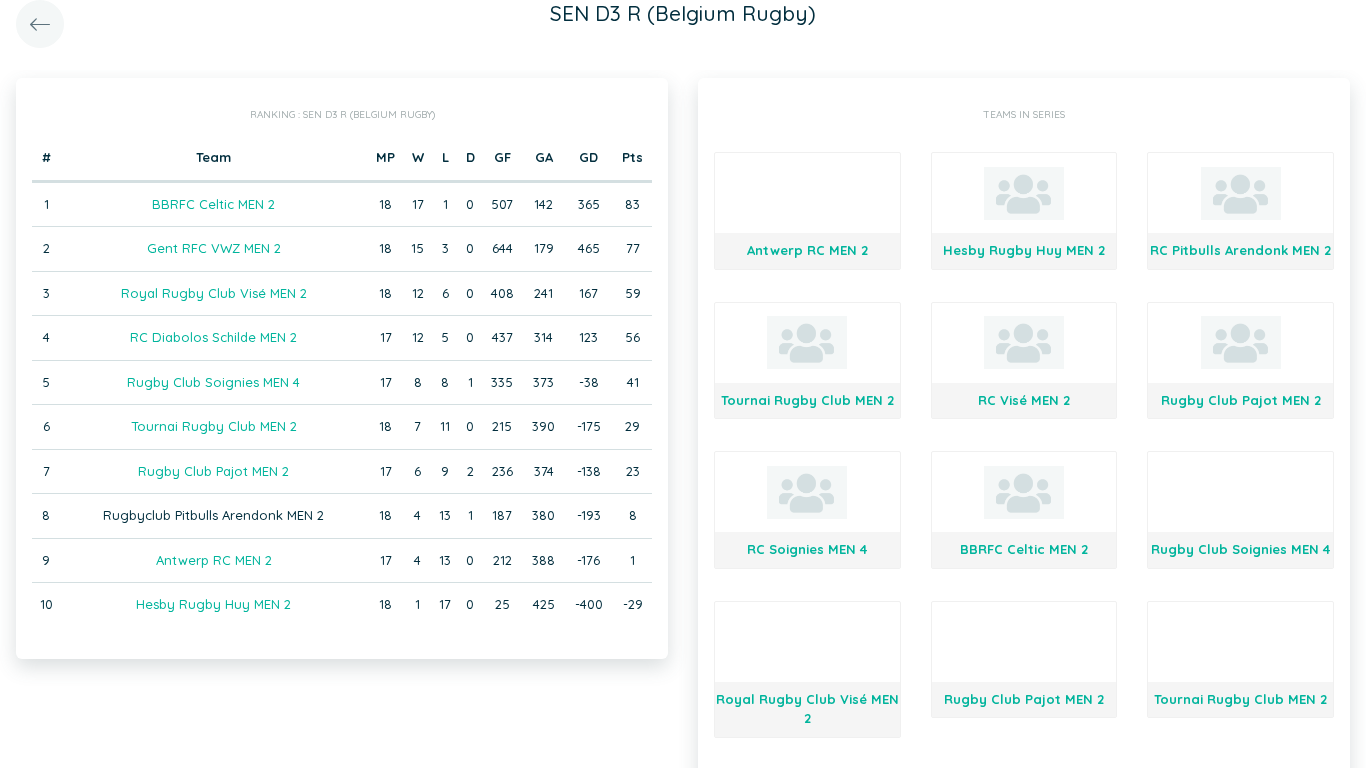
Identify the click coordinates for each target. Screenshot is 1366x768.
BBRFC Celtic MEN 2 (213, 204)
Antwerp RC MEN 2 (214, 560)
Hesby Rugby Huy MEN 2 (213, 604)
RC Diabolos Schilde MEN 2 (213, 337)
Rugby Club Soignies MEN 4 (213, 382)
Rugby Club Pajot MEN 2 (213, 471)
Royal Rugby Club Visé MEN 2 (214, 293)
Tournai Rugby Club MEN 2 (214, 426)
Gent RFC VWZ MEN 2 (214, 248)
